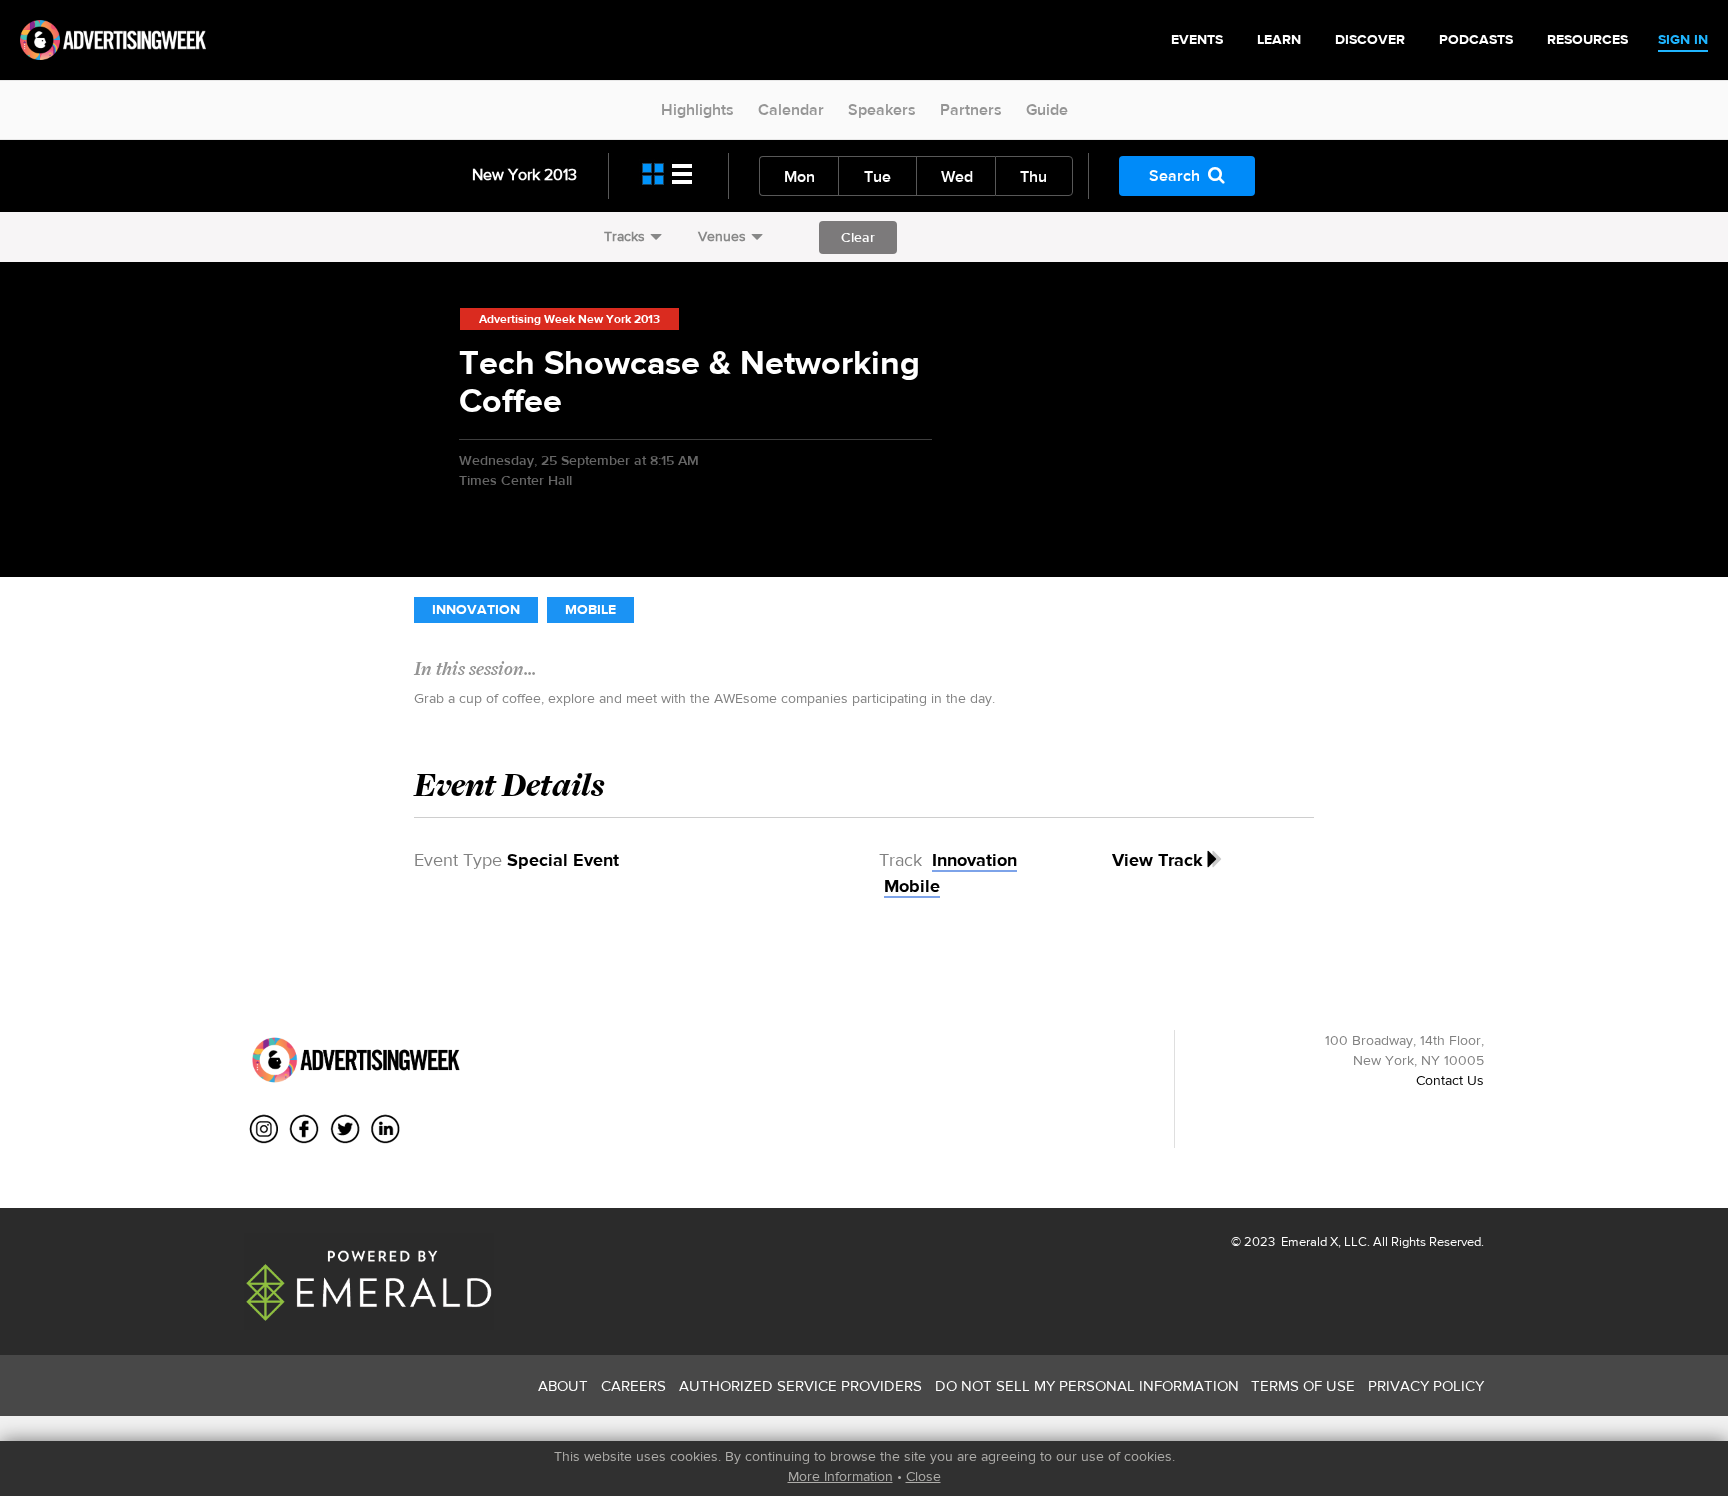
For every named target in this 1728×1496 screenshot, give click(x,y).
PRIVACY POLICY (1426, 1385)
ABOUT (563, 1385)
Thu (1033, 176)
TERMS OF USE (1303, 1385)
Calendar (791, 109)
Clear (858, 237)
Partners (971, 109)
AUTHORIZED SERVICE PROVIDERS (800, 1385)
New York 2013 (524, 174)
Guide (1047, 109)
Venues (722, 236)
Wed (957, 176)
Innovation (476, 609)
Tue (877, 176)
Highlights (697, 109)
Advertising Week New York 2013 (569, 319)
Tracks (624, 236)
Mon (799, 176)
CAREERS (633, 1385)
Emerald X (1308, 1241)
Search (1174, 175)
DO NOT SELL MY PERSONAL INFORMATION (1087, 1385)
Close (923, 1476)
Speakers (882, 109)
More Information (840, 1476)
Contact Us (1450, 1080)
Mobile (590, 609)
